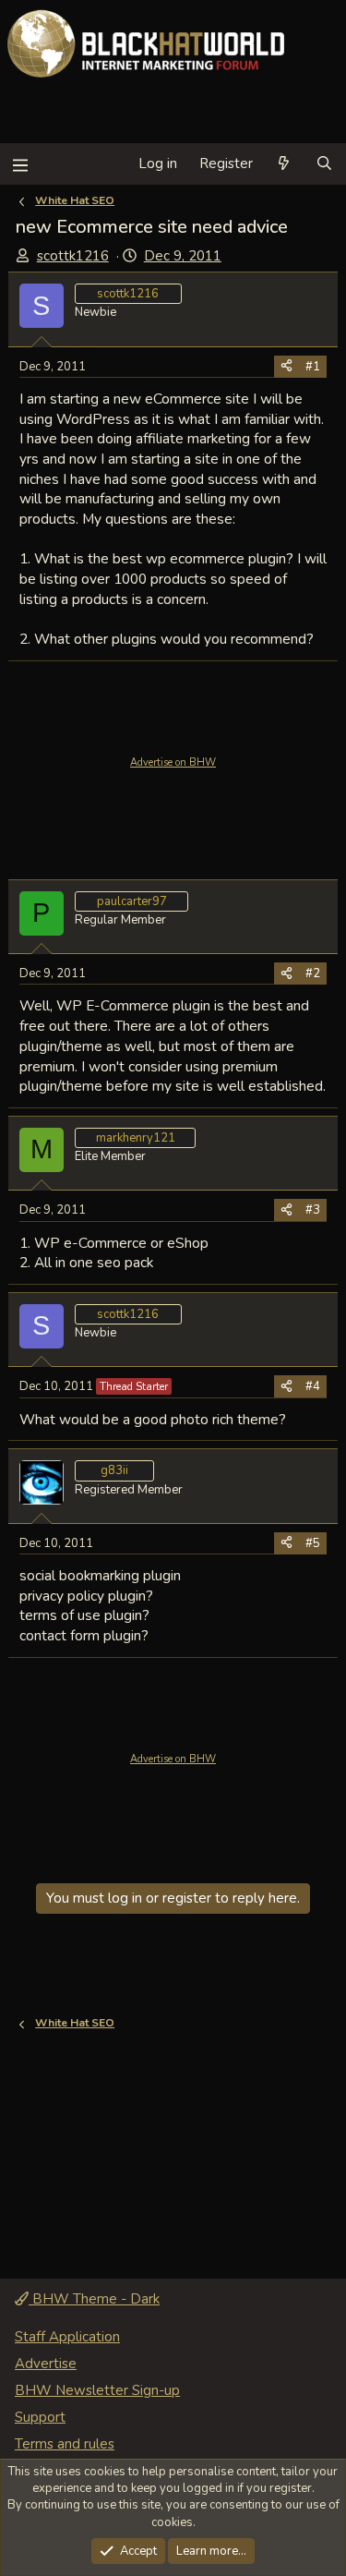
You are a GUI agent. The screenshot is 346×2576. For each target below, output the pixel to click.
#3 (313, 1210)
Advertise (46, 2364)
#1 (313, 367)
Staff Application (67, 2337)
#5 (313, 1543)
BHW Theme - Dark (94, 2299)
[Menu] (20, 164)
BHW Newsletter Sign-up (97, 2390)
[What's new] (284, 164)
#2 (313, 974)
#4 (313, 1386)
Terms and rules (65, 2444)
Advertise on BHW (173, 762)
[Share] (286, 367)
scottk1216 (73, 256)
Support (40, 2417)
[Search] (324, 164)
